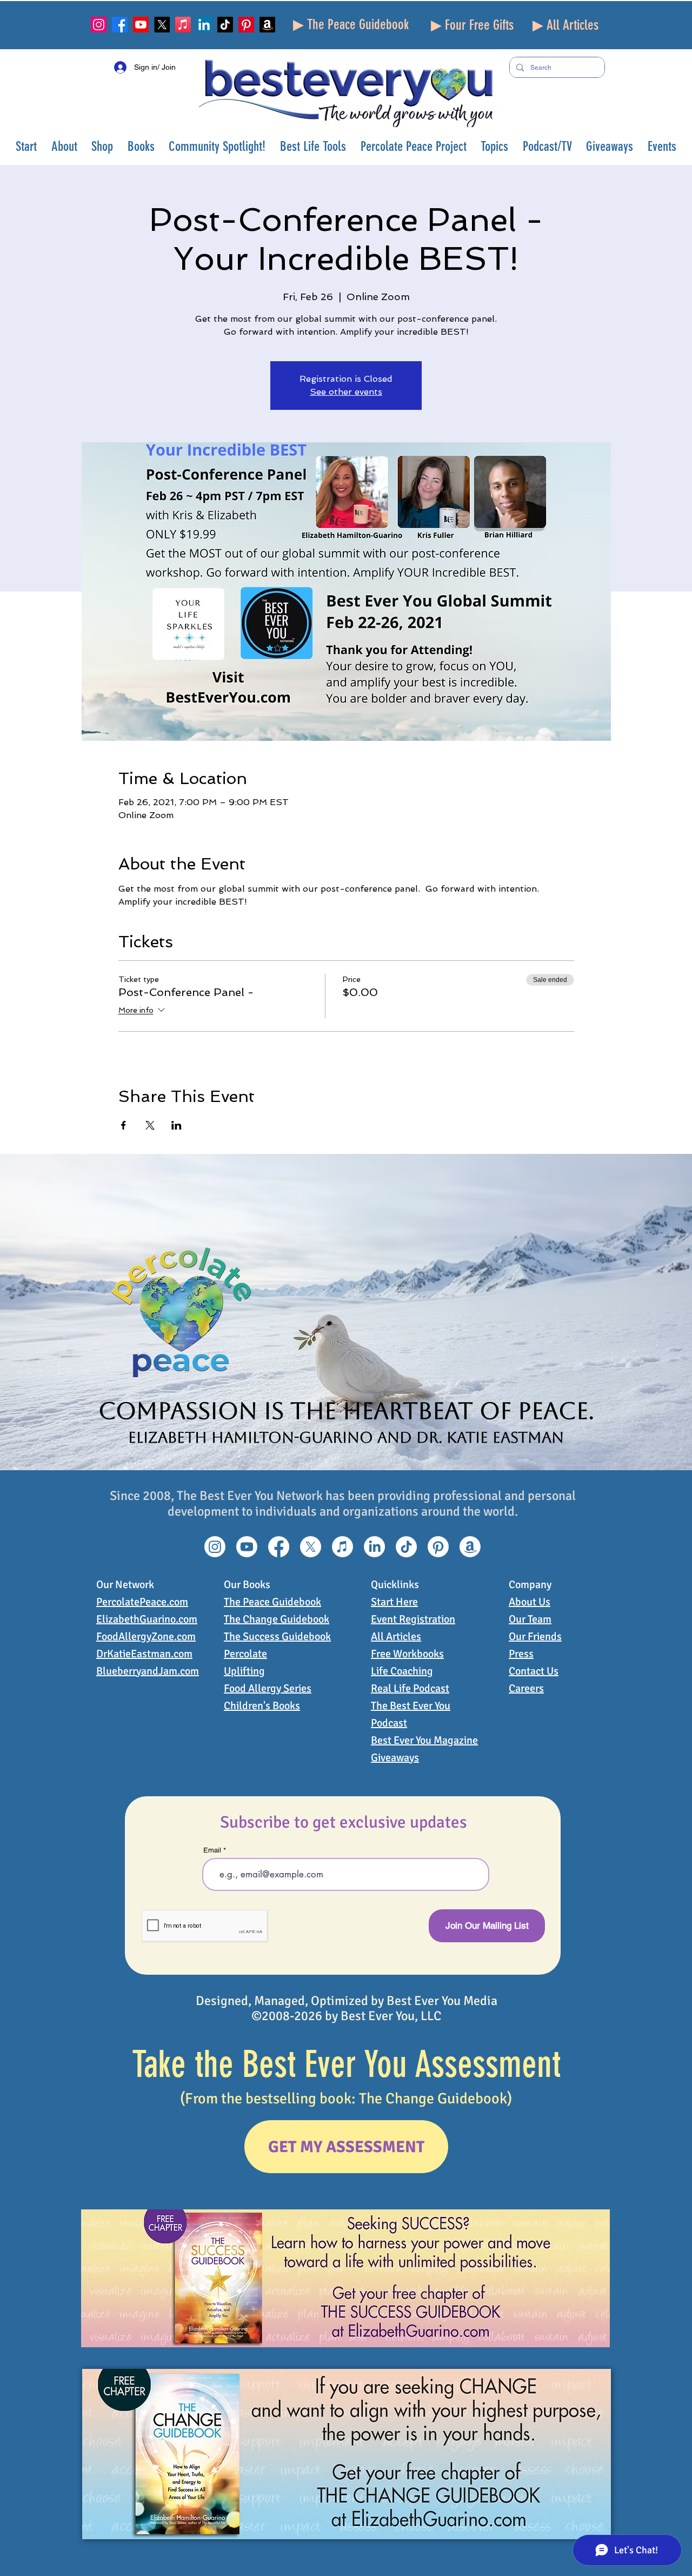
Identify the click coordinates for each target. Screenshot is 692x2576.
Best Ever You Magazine (424, 1740)
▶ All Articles (565, 25)
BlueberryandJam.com (148, 1671)
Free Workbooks (407, 1654)
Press (521, 1654)
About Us (530, 1602)
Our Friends (535, 1636)
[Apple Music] (183, 25)
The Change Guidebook (277, 1619)
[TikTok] (225, 25)
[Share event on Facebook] (124, 1125)
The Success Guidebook (277, 1636)
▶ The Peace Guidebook (351, 25)
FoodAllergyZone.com (146, 1636)
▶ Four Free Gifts (472, 25)
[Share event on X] (150, 1125)
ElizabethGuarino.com (147, 1619)
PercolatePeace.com (142, 1602)
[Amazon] (267, 25)
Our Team (530, 1619)
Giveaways (395, 1758)
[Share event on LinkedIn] (177, 1125)
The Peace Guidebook (272, 1602)
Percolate (245, 1654)
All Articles (396, 1636)
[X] (162, 25)
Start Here (394, 1602)
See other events (346, 392)
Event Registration (413, 1619)
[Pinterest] (246, 25)
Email (212, 1850)
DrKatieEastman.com (144, 1654)
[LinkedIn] (204, 25)
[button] (65, 146)
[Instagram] (99, 25)
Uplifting (244, 1671)
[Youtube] (141, 25)
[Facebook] (120, 25)
